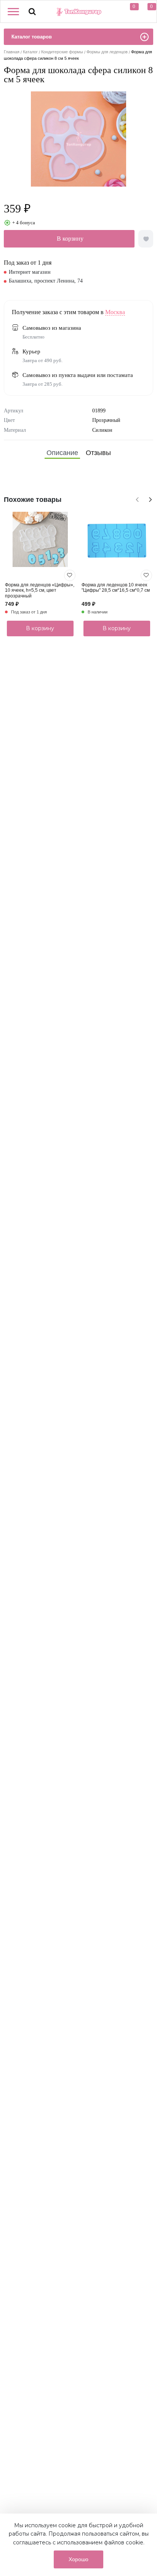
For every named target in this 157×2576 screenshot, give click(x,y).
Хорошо (78, 2559)
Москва (115, 312)
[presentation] (136, 498)
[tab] (62, 453)
